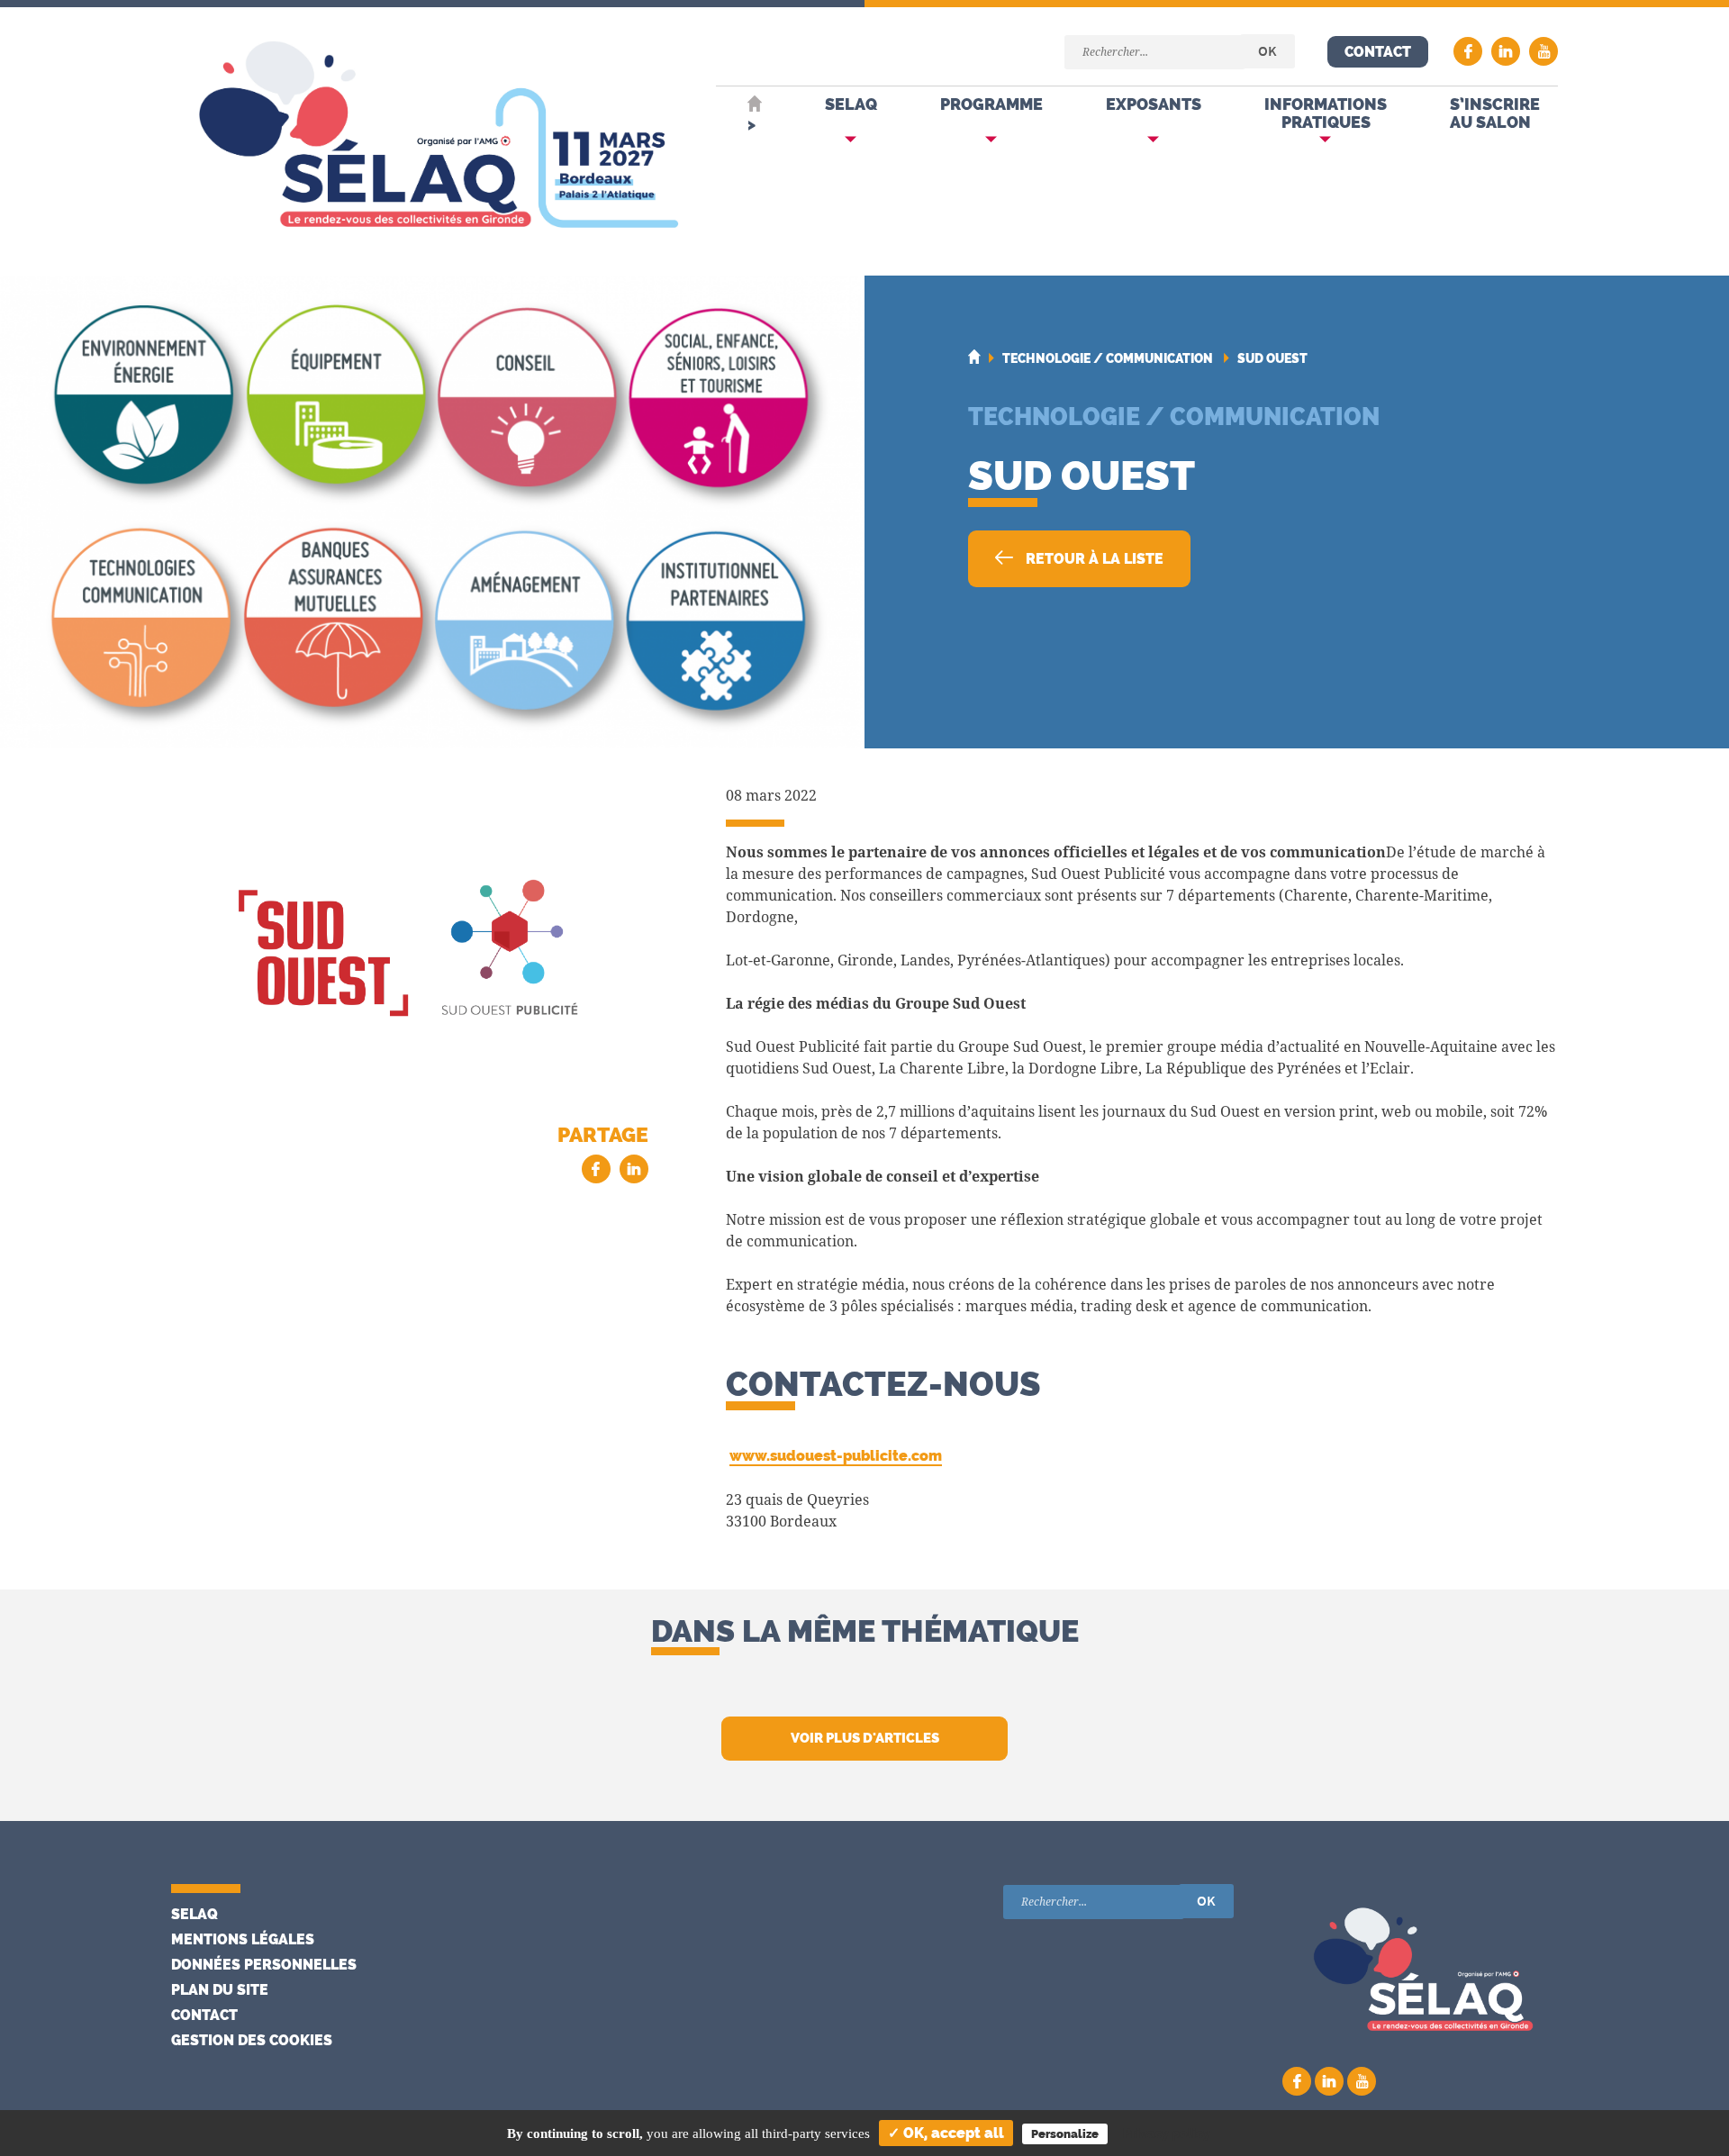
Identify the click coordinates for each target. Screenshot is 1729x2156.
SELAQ (851, 104)
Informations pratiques (1326, 113)
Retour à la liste (1093, 559)
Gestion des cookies (252, 2040)
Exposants (1154, 104)
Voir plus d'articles (865, 1738)
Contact (1378, 52)
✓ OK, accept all (946, 2133)
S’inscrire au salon (1495, 113)
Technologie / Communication (1174, 416)
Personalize (1065, 2134)
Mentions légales (243, 1939)
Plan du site (220, 1990)
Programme (991, 104)
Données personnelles (264, 1965)
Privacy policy (1167, 2133)
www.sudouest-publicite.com (836, 1456)
